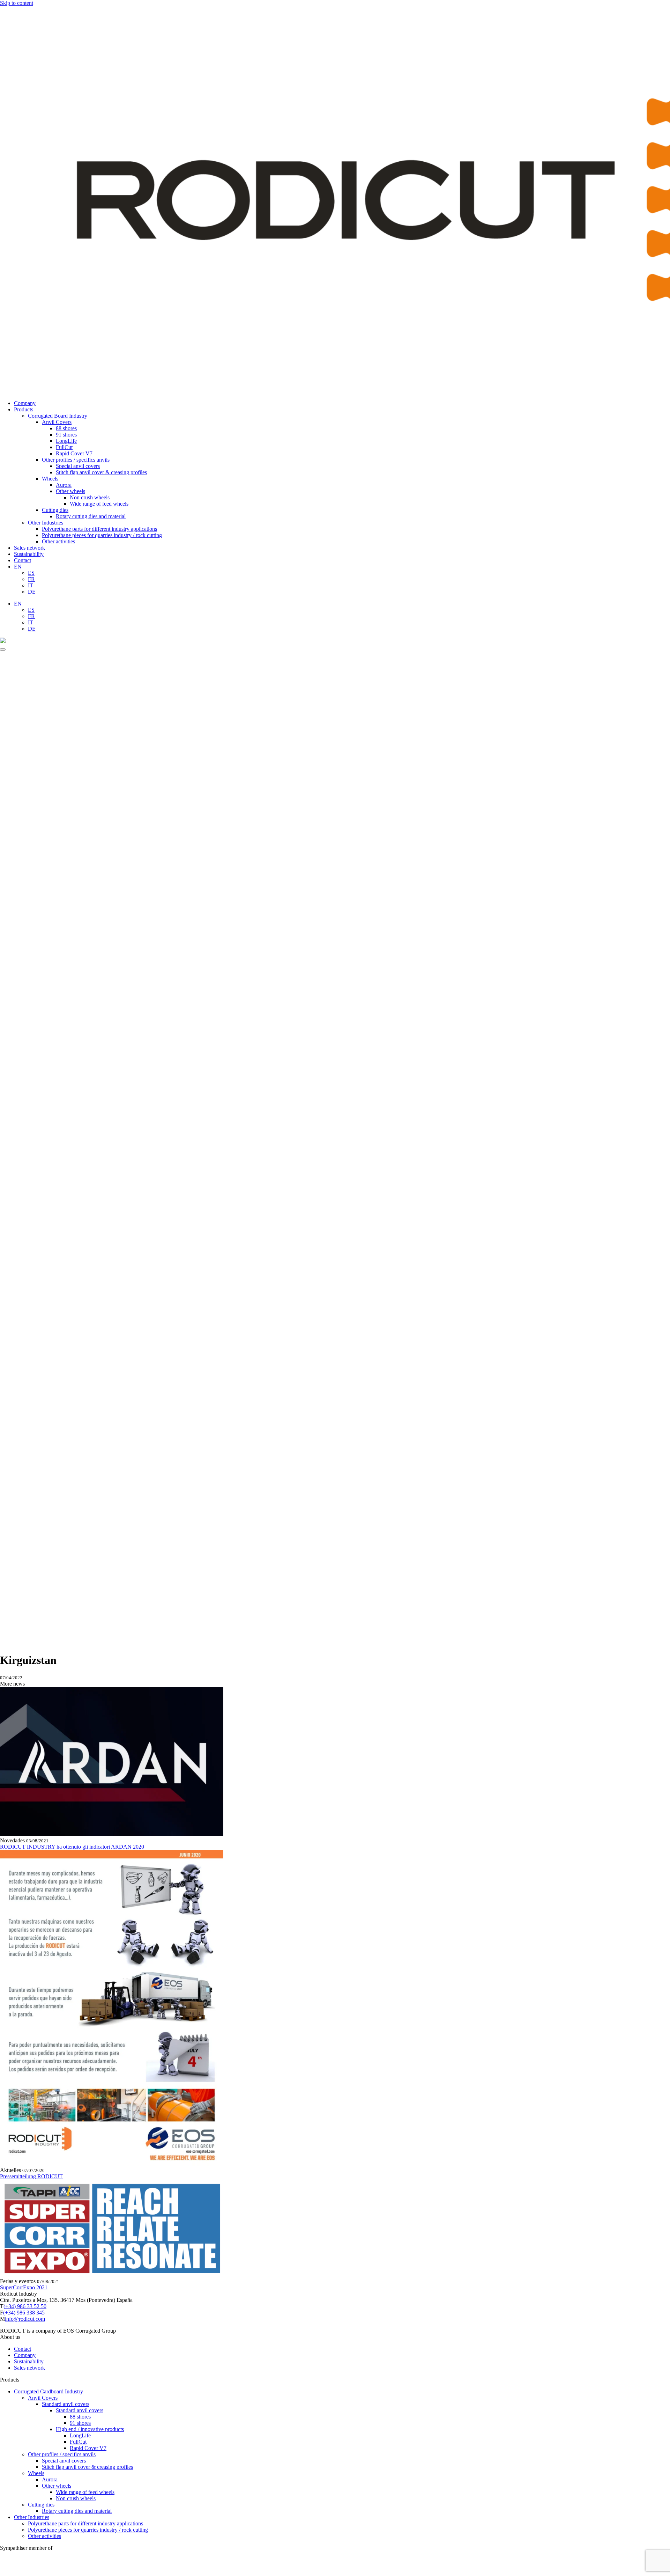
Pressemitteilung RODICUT (31, 2176)
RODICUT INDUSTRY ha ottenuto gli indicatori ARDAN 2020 (72, 1847)
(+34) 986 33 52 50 (25, 2306)
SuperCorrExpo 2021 (24, 2287)
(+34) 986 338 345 (24, 2313)
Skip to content (17, 3)
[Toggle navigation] (3, 649)
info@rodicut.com (25, 2319)
